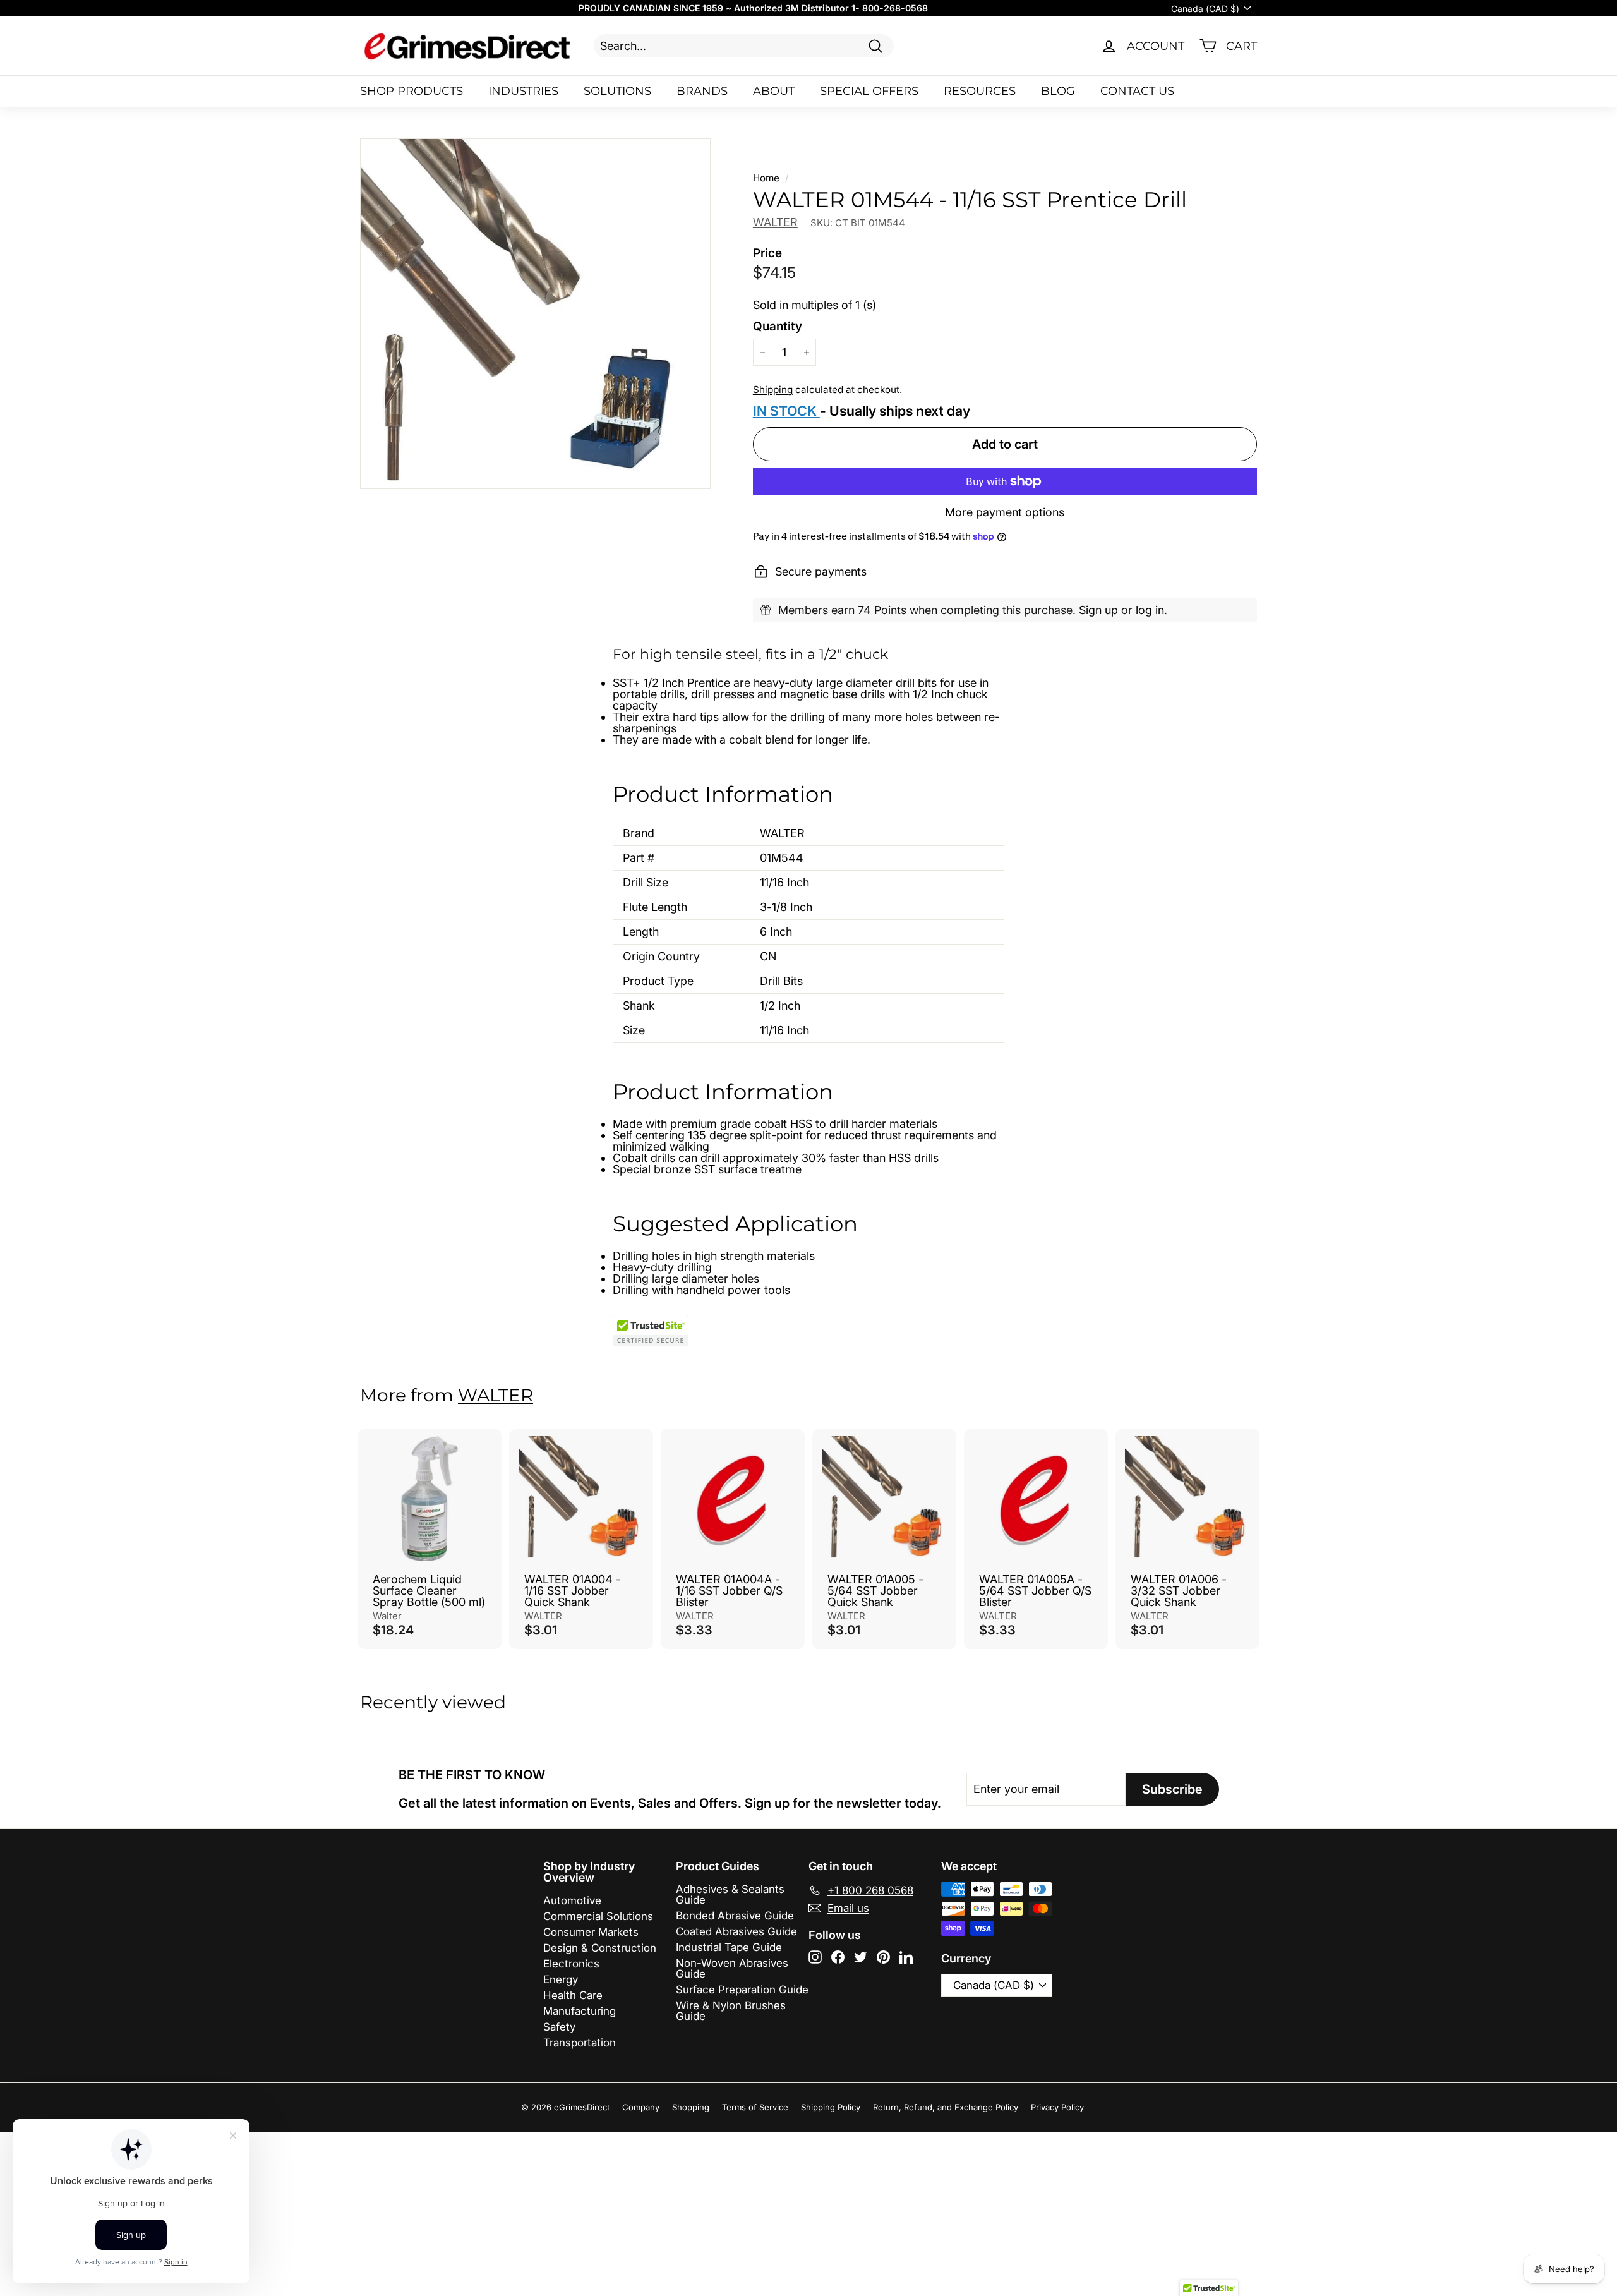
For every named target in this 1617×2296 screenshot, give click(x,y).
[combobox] (744, 46)
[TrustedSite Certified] (651, 1331)
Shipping (773, 390)
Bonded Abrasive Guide (735, 1916)
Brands (702, 91)
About (774, 91)
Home (766, 178)
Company (641, 2107)
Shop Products (412, 91)
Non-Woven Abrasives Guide (732, 1968)
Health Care (573, 1995)
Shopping (691, 2107)
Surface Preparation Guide (742, 1990)
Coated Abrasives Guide (736, 1931)
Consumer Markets (591, 1932)
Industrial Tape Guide (729, 1947)
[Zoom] (535, 314)
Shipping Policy (831, 2107)
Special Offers (869, 91)
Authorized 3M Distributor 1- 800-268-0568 (831, 8)
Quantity (778, 326)
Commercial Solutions (598, 1916)
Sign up (1098, 610)
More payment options (1005, 512)
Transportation (580, 2043)
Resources (980, 91)
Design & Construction (600, 1948)
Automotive (572, 1900)
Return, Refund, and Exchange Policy (946, 2107)
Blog (1058, 91)
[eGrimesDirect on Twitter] (861, 1957)
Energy (561, 1979)
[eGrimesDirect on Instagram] (815, 1957)
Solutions (617, 91)
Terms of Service (755, 2107)
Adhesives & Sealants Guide (730, 1894)
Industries (523, 91)
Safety (559, 2027)
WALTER (775, 222)
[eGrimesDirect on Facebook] (838, 1957)
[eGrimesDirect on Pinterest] (883, 1957)
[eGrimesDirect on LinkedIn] (906, 1957)
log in (1150, 610)
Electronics (571, 1964)
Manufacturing (580, 2011)
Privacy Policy (1057, 2107)
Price (767, 253)
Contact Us (1137, 91)
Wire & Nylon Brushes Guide (731, 2011)
